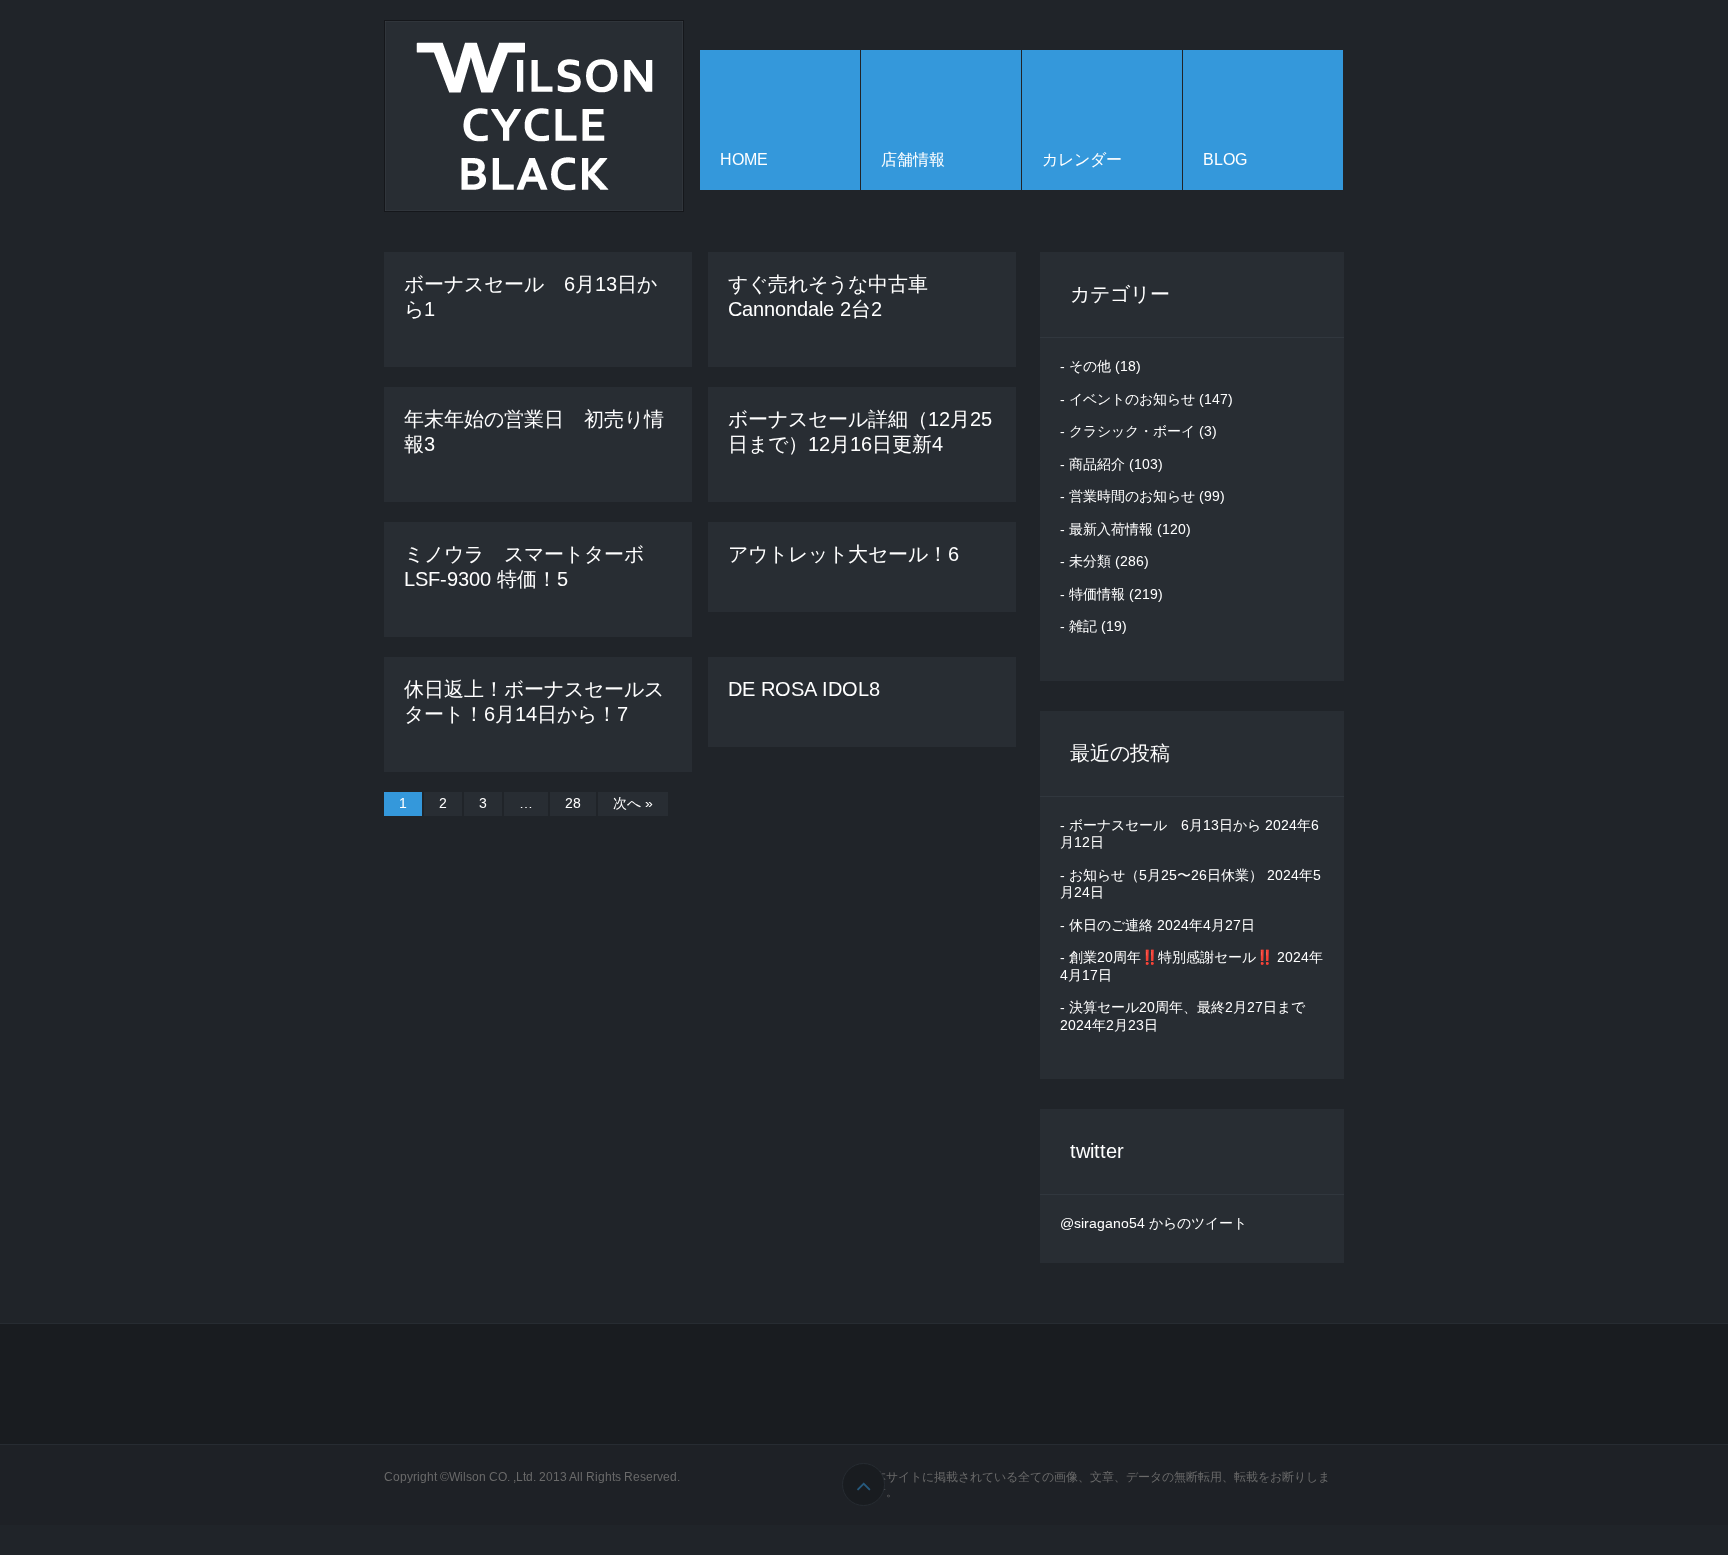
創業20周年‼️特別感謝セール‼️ (1171, 957)
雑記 (1083, 626)
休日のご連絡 (1111, 925)
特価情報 (1097, 594)
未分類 (1090, 561)
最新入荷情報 (1111, 529)
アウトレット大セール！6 (843, 554)
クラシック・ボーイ (1132, 431)
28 (573, 803)
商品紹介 (1097, 464)
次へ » (633, 803)
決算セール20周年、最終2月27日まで (1187, 1007)
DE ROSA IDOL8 (804, 689)
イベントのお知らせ (1132, 399)
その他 (1090, 366)
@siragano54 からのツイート (1153, 1223)
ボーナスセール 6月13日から (1165, 825)
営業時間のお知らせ (1132, 496)
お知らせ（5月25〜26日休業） (1166, 875)
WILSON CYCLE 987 (534, 116)
